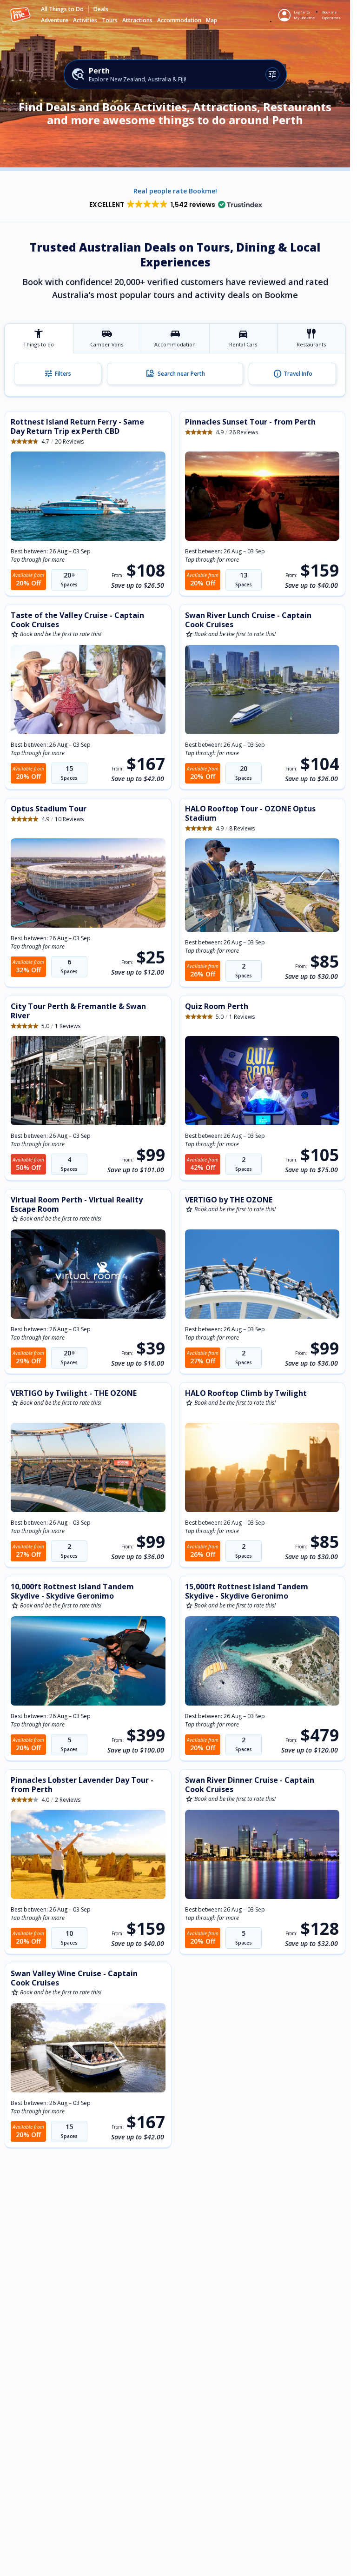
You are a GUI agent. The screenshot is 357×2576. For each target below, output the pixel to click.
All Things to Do (62, 9)
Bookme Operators (331, 15)
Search (175, 374)
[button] (175, 205)
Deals (101, 9)
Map (212, 20)
